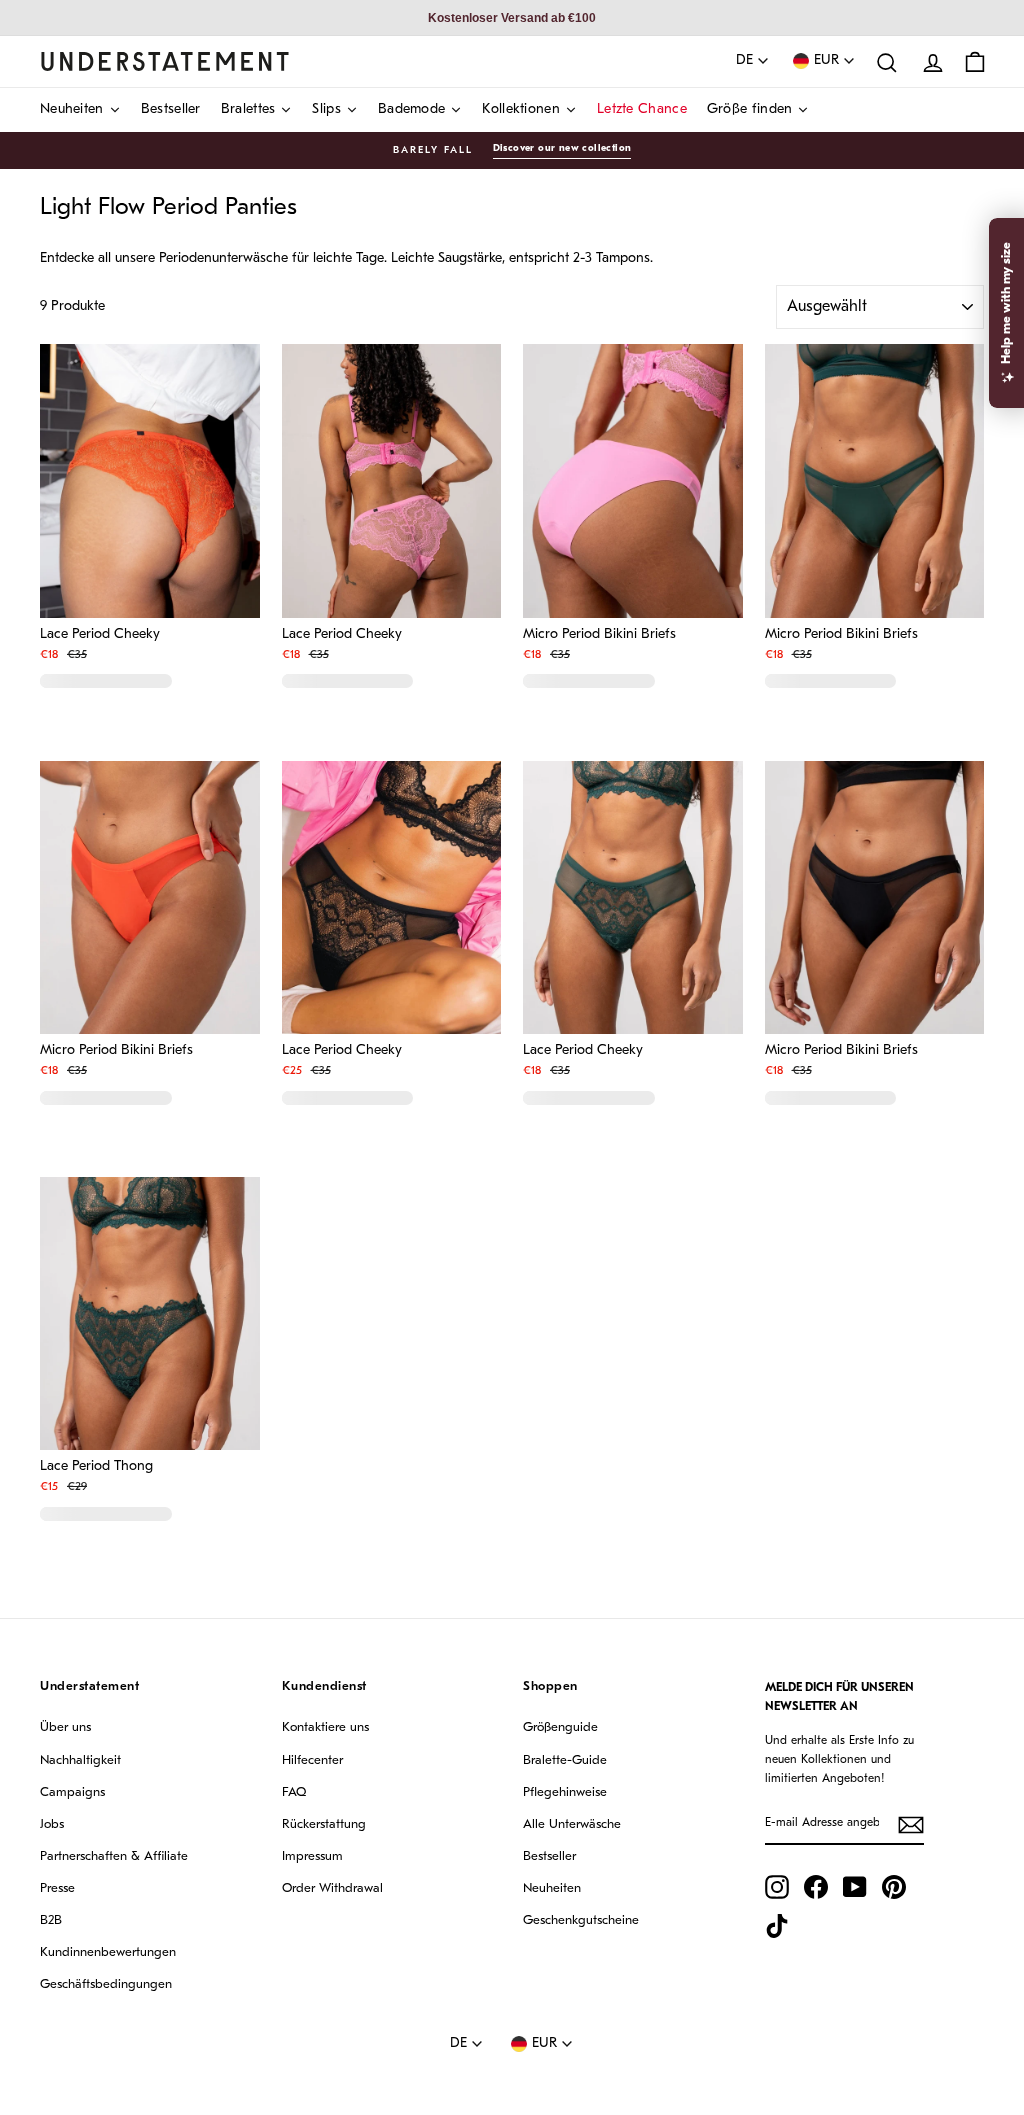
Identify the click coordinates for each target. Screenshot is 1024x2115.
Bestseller (549, 1856)
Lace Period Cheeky (100, 635)
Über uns (65, 1727)
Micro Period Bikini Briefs (599, 635)
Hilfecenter (312, 1760)
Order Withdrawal (332, 1888)
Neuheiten (552, 1888)
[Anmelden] (911, 1825)
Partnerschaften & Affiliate (114, 1856)
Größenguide (560, 1727)
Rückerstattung (324, 1824)
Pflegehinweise (565, 1792)
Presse (57, 1888)
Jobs (52, 1824)
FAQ (294, 1792)
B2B (51, 1920)
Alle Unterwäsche (572, 1824)
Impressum (312, 1856)
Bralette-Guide (565, 1760)
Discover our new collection (562, 148)
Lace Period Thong (96, 1467)
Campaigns (72, 1792)
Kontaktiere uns (325, 1727)
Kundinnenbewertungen (108, 1952)
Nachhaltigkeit (80, 1760)
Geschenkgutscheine (581, 1920)
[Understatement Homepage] (165, 61)
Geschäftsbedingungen (106, 1984)
